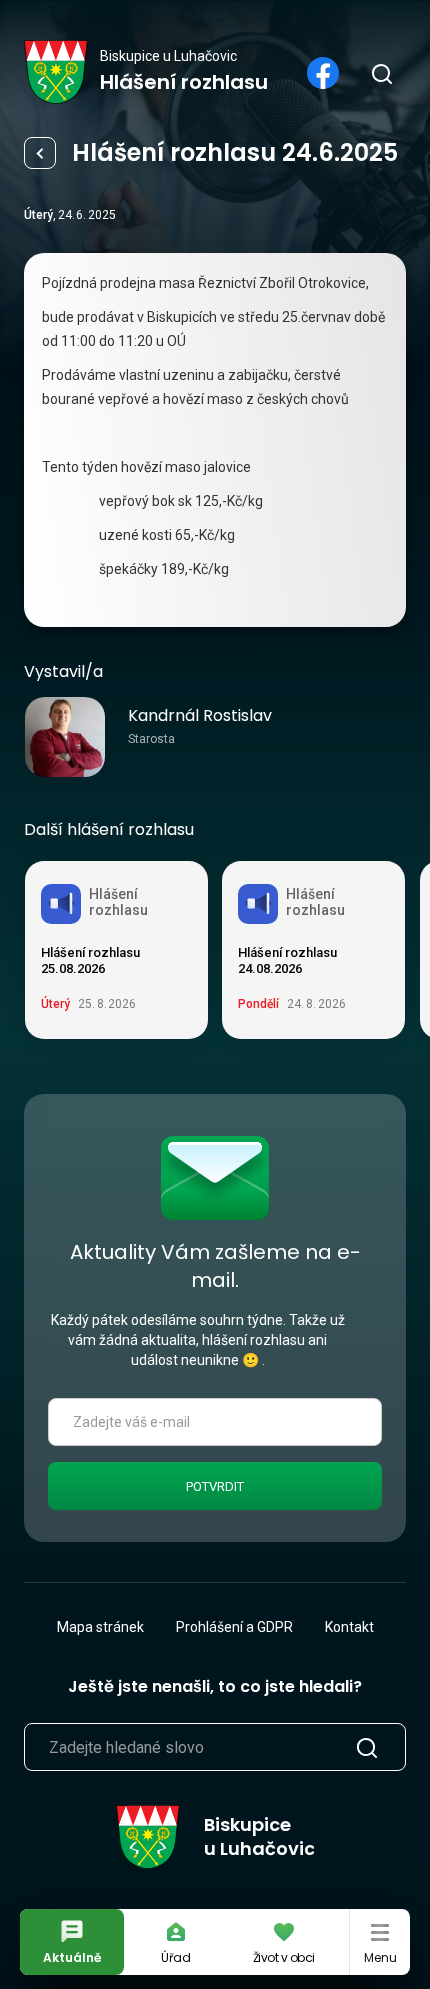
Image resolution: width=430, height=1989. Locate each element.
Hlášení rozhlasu (40, 153)
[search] (381, 73)
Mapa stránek (100, 1627)
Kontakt (349, 1627)
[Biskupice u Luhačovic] (56, 72)
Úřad (176, 1957)
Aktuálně (72, 1957)
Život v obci (284, 1957)
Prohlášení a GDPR (234, 1627)
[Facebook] (323, 73)
